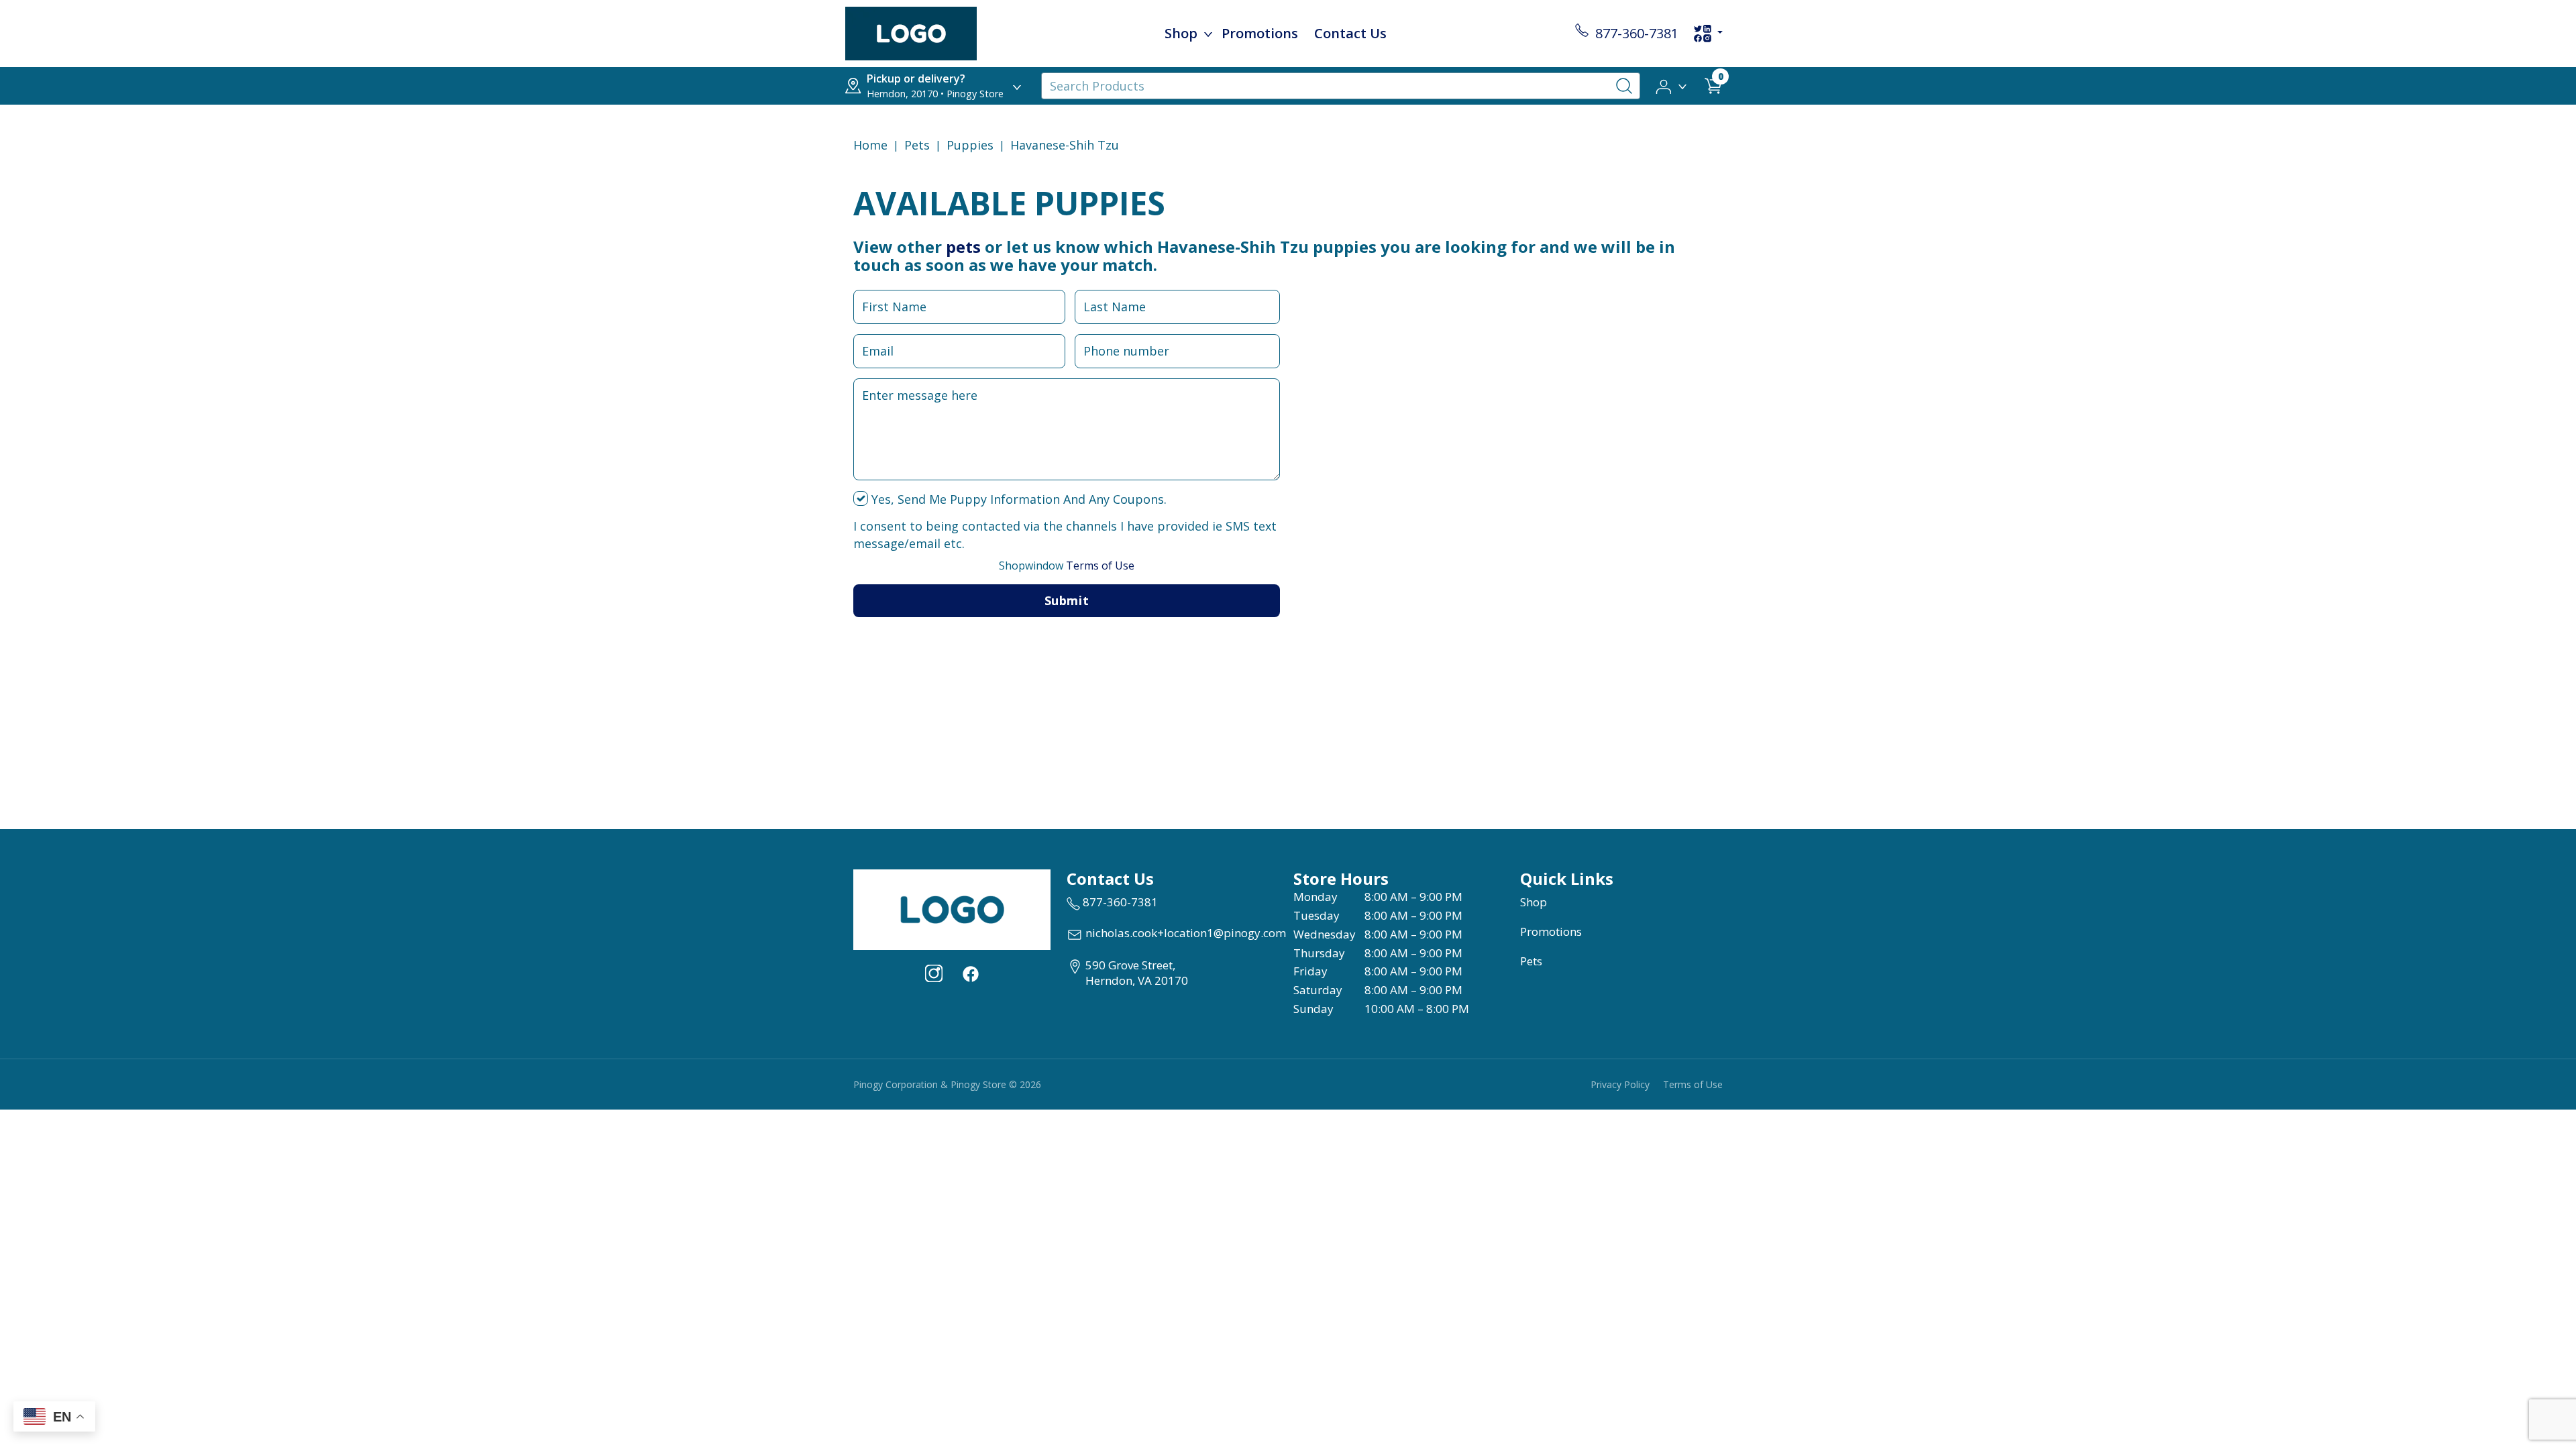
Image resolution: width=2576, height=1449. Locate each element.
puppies (970, 145)
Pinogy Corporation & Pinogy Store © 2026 (947, 1084)
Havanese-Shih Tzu (1065, 145)
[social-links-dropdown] (1708, 34)
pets (963, 247)
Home (870, 145)
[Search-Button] (1624, 86)
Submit (1067, 600)
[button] (1672, 85)
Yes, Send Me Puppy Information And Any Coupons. (1017, 499)
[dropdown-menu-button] (1208, 34)
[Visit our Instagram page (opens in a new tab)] (934, 973)
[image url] (911, 32)
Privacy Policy (1620, 1084)
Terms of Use (1067, 566)
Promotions (1260, 33)
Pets (917, 145)
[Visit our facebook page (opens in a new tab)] (970, 973)
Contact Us (1350, 33)
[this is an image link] (952, 908)
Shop (1181, 33)
